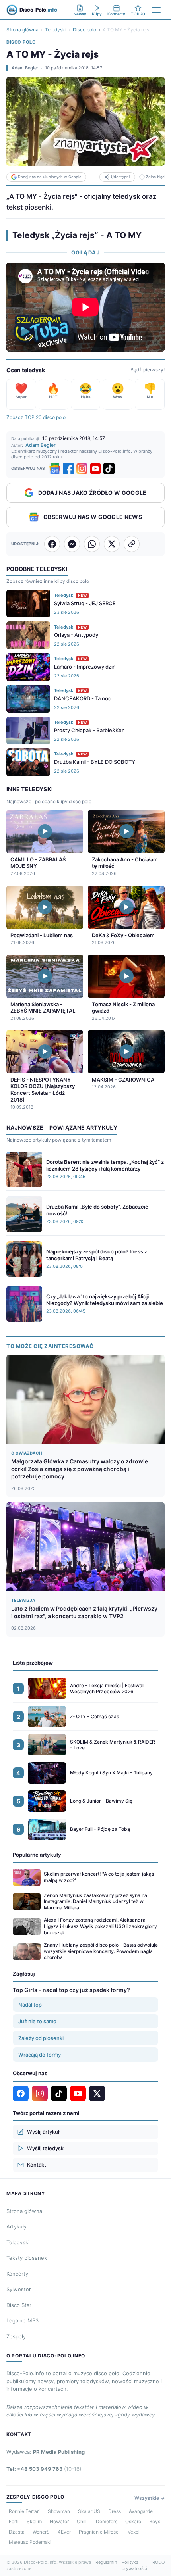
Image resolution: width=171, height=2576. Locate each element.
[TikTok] (109, 469)
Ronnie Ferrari (24, 2511)
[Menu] (156, 10)
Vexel (134, 2532)
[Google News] (55, 469)
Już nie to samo (37, 2021)
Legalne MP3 (22, 2320)
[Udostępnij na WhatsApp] (92, 544)
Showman (59, 2511)
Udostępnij (121, 177)
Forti (14, 2521)
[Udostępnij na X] (112, 544)
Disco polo (85, 30)
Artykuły (17, 2226)
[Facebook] (68, 469)
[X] (97, 2093)
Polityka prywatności (134, 2565)
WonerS (41, 2532)
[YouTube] (95, 469)
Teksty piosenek (27, 2258)
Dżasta (17, 2532)
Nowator (59, 2521)
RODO (158, 2562)
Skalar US (89, 2511)
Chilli (82, 2521)
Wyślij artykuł (43, 2132)
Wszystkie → (150, 2498)
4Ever (64, 2532)
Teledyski (56, 30)
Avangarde (141, 2511)
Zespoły (16, 2336)
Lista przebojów (33, 1663)
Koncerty (17, 2274)
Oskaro (133, 2521)
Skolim (34, 2521)
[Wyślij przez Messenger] (72, 544)
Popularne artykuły (37, 1855)
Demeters (107, 2521)
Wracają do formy (40, 2055)
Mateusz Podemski (30, 2542)
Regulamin (106, 2562)
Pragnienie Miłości (99, 2532)
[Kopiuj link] (132, 544)
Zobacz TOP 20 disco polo (36, 417)
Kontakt (37, 2165)
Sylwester (19, 2289)
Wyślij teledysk (45, 2148)
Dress (115, 2511)
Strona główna (22, 30)
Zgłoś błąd (155, 177)
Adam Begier (25, 68)
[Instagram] (82, 469)
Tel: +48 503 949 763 (44, 2469)
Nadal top (30, 2005)
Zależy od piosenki (41, 2038)
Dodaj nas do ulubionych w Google (50, 177)
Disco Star (19, 2305)
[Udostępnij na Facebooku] (52, 544)
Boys (155, 2521)
